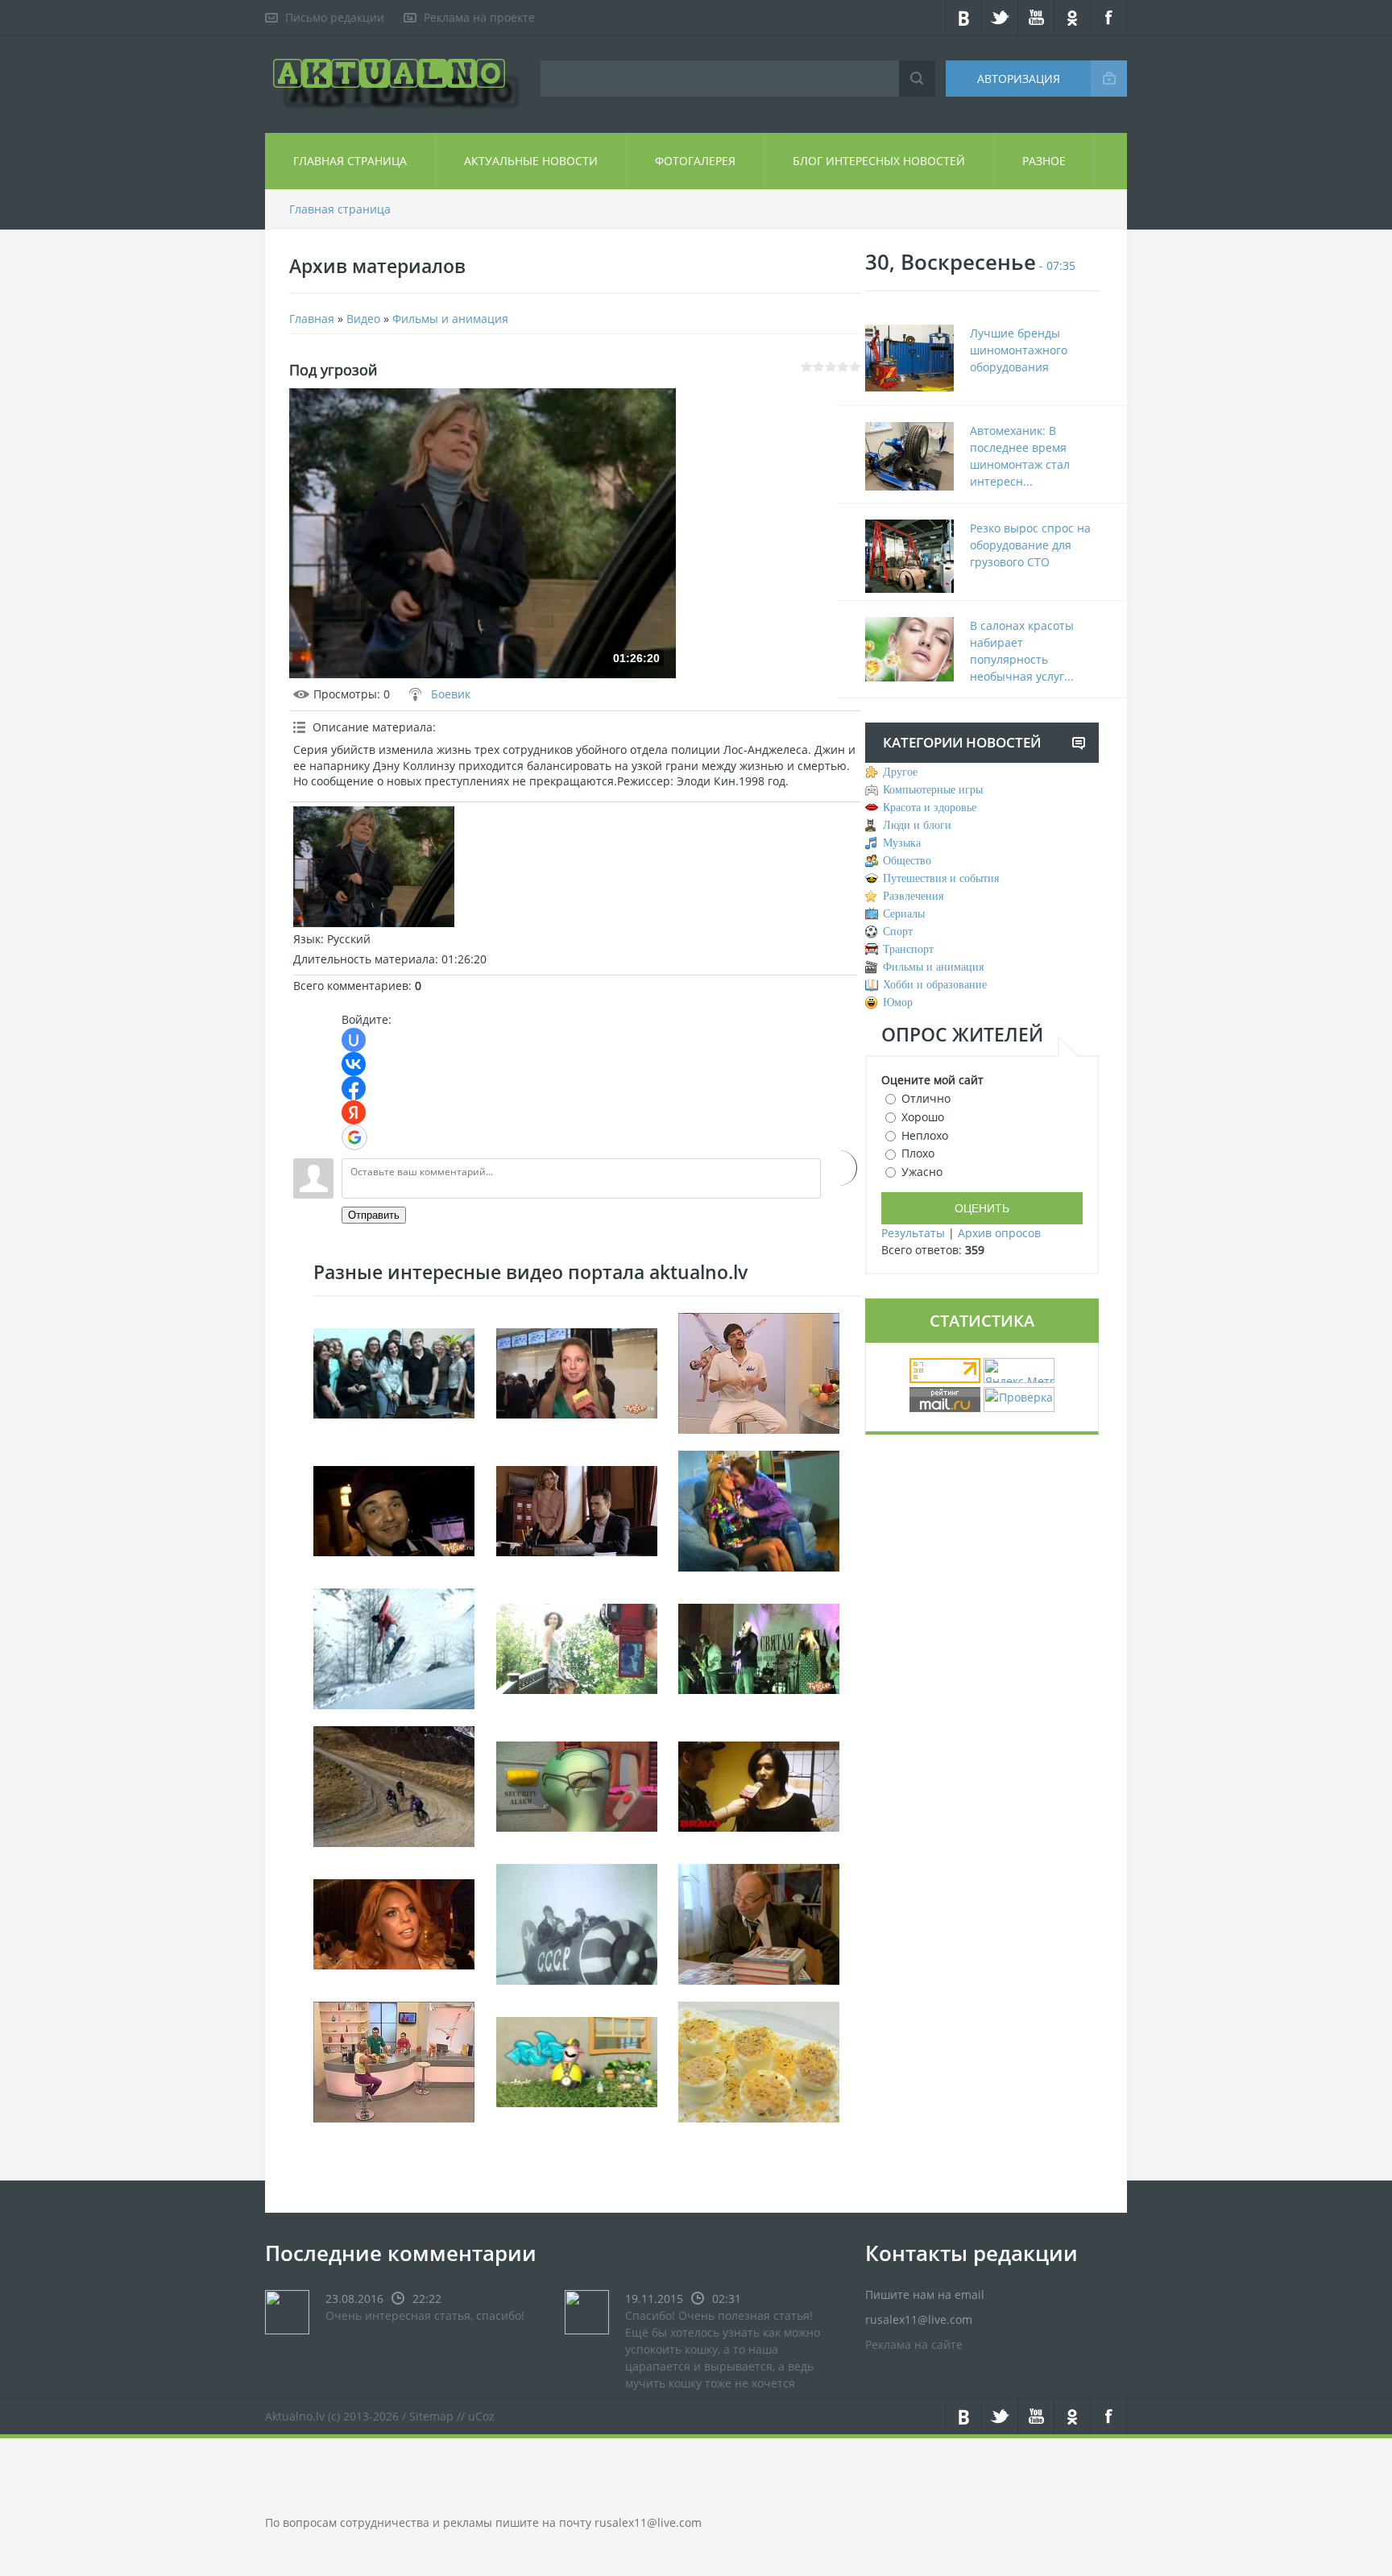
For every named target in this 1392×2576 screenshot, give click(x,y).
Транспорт (908, 949)
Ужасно (922, 1172)
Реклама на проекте (479, 17)
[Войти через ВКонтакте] (354, 1064)
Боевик (451, 694)
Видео (363, 319)
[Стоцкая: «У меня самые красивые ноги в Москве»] (394, 1923)
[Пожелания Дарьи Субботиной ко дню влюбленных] (577, 1372)
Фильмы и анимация (450, 319)
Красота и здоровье (930, 808)
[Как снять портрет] (577, 1648)
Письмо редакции (335, 17)
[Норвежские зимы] (394, 1648)
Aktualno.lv (295, 2416)
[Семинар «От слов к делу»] (394, 1372)
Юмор (898, 1002)
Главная (312, 319)
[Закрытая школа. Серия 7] (577, 1510)
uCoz (481, 2416)
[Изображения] (374, 867)
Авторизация (1019, 79)
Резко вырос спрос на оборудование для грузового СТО (1030, 545)
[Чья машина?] (759, 1510)
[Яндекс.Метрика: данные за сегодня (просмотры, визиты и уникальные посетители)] (1019, 1371)
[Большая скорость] (394, 1785)
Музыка (902, 843)
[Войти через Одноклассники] (839, 1168)
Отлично (926, 1098)
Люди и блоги (917, 825)
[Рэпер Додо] (577, 2061)
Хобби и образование (935, 985)
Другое (900, 772)
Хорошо (923, 1117)
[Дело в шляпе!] (394, 1510)
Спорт (898, 932)
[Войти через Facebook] (354, 1088)
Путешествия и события (941, 878)
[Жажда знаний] (759, 1923)
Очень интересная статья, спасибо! (425, 2315)
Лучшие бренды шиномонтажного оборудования (1019, 350)
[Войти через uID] (354, 1040)
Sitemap (431, 2416)
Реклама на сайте (914, 2344)
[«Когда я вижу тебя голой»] (759, 1648)
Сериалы (904, 914)
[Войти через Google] (354, 1137)
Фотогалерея (695, 161)
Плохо (918, 1153)
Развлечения (913, 896)
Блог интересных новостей (879, 161)
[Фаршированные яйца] (759, 2061)
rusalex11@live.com (648, 2522)
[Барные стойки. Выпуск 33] (759, 1372)
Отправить (374, 1215)
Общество (907, 861)
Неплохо (925, 1135)
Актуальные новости (531, 161)
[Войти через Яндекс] (354, 1112)
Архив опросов (999, 1233)
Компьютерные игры (933, 790)
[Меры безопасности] (577, 1785)
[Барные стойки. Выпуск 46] (394, 2061)
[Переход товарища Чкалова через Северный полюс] (577, 1923)
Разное (1044, 161)
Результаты (913, 1233)
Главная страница (350, 161)
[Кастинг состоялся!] (759, 1785)
